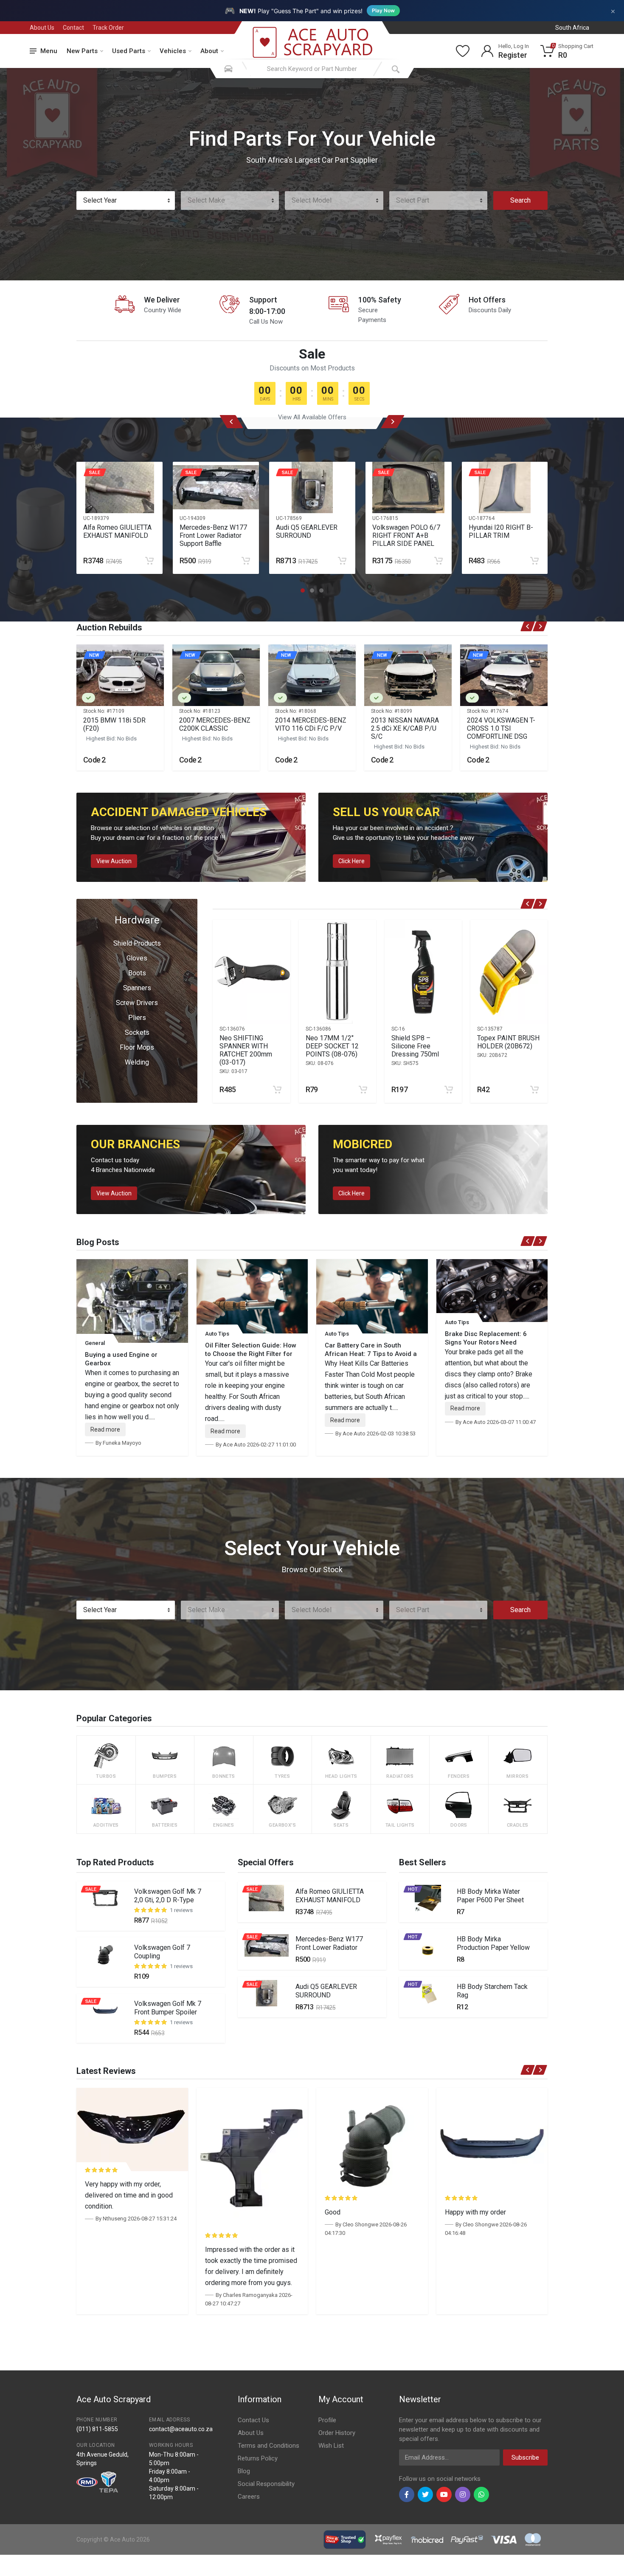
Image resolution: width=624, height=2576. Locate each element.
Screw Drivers (137, 1003)
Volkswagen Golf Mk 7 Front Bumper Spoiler (168, 2008)
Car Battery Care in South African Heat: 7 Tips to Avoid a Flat (371, 1354)
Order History (337, 2433)
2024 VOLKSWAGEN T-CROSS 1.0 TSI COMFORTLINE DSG (501, 728)
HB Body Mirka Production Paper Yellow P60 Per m (493, 1948)
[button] (303, 590)
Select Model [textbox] (312, 200)
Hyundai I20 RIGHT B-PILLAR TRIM (501, 531)
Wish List (331, 2446)
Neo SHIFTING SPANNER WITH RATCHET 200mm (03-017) (246, 1050)
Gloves (137, 958)
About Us (42, 28)
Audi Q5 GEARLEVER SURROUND (307, 531)
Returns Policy (258, 2458)
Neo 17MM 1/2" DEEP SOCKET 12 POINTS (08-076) (332, 1046)
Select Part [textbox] (413, 200)
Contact (73, 28)
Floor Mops (137, 1047)
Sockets (137, 1032)
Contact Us (253, 2420)
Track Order (108, 28)
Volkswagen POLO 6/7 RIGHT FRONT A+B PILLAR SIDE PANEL (406, 535)
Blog (244, 2471)
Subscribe (525, 2457)
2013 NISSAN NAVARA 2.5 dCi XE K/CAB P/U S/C (405, 728)
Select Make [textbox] (206, 200)
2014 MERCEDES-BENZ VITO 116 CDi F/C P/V (311, 724)
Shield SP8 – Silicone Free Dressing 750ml (415, 1046)
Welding (137, 1062)
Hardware (137, 920)
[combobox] (126, 201)
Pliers (137, 1018)
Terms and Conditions (268, 2446)
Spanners (137, 988)
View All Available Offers (312, 417)
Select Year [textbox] (100, 200)
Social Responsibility (266, 2484)
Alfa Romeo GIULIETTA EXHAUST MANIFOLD (117, 531)
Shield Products (137, 943)
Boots (137, 973)
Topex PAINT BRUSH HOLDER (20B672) (508, 1042)
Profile (327, 2420)
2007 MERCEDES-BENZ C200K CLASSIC (215, 724)
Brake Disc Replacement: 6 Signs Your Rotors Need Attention (486, 1342)
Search (520, 200)
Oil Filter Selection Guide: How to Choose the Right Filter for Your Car (251, 1354)
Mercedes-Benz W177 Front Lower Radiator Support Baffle (213, 535)
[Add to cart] (149, 561)
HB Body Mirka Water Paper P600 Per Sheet (490, 1896)
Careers (249, 2497)
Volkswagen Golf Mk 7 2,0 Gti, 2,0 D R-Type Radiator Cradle (168, 1900)
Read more (105, 1429)
